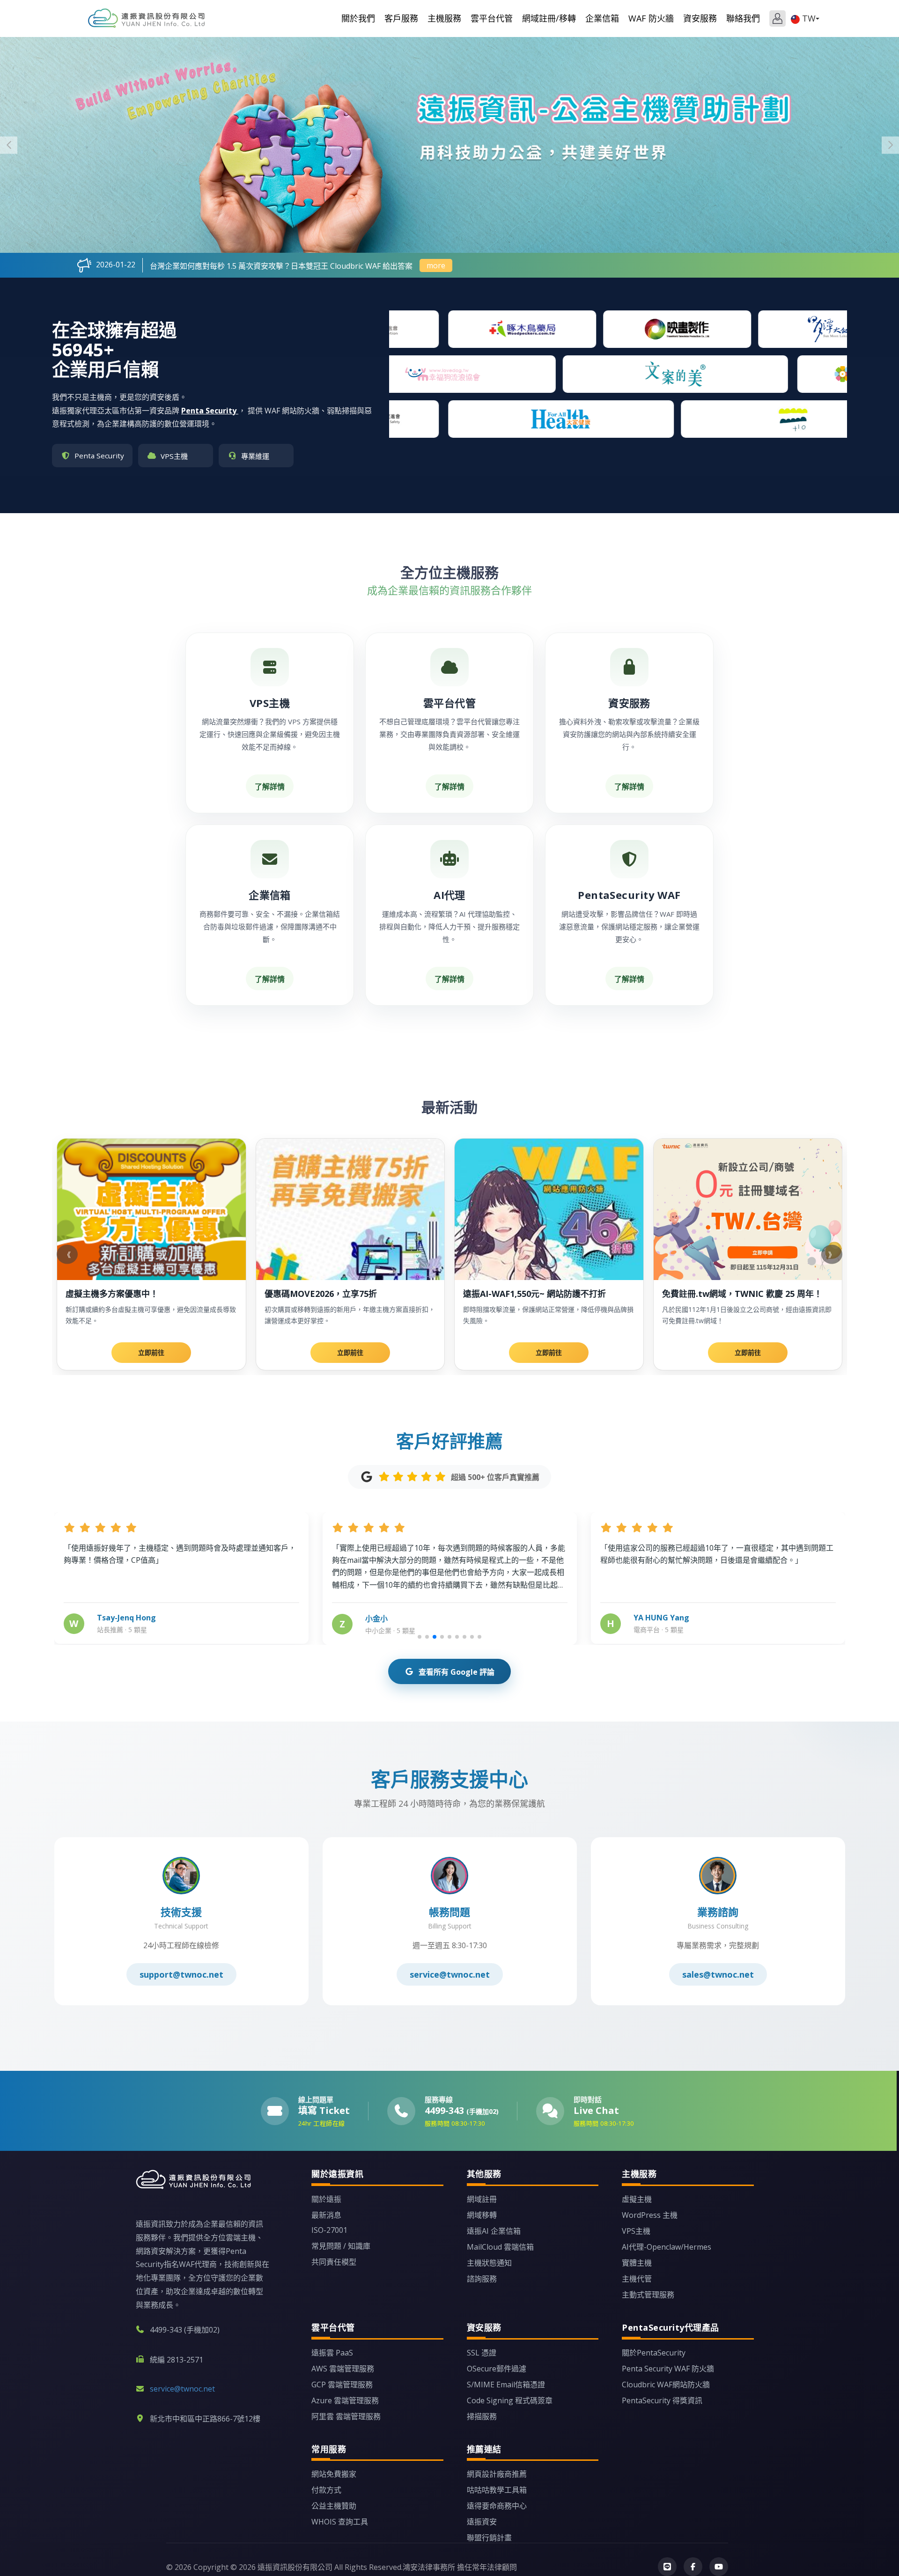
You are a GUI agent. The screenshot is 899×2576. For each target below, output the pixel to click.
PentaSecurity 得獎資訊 (662, 2400)
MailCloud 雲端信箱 (500, 2247)
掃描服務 (482, 2416)
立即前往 (151, 1352)
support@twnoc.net (181, 1974)
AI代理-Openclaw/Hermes (667, 2247)
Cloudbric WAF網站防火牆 (666, 2385)
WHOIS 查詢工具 (340, 2522)
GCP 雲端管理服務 (342, 2385)
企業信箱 (602, 18)
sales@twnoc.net (718, 1974)
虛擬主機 (637, 2199)
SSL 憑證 (482, 2353)
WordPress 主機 (650, 2215)
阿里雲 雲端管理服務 (346, 2416)
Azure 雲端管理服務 (345, 2400)
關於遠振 (326, 2199)
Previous (9, 145)
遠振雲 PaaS (332, 2353)
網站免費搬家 (334, 2474)
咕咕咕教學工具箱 (497, 2490)
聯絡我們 (743, 18)
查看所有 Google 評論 (457, 1672)
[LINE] (667, 2567)
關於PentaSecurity (654, 2353)
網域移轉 (482, 2215)
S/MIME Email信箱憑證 (506, 2385)
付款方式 (326, 2490)
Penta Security (210, 411)
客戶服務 (401, 18)
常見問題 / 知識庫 (341, 2246)
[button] (420, 1637)
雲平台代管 (492, 18)
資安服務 (700, 18)
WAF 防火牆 (651, 18)
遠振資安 (482, 2522)
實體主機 (637, 2263)
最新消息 (326, 2215)
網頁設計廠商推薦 (497, 2474)
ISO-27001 (329, 2230)
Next (890, 145)
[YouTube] (719, 2567)
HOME (147, 18)
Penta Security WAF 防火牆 (668, 2369)
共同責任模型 (334, 2262)
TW (809, 18)
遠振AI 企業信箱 (494, 2231)
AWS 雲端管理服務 (343, 2369)
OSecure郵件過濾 (497, 2369)
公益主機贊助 (334, 2506)
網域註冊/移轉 (549, 18)
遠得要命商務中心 (497, 2506)
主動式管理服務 (648, 2295)
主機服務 (444, 18)
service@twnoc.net (450, 1974)
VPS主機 (636, 2231)
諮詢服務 (482, 2279)
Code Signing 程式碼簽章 (510, 2400)
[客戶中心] (777, 18)
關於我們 (358, 18)
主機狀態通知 (489, 2263)
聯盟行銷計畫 (489, 2538)
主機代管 (637, 2279)
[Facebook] (693, 2567)
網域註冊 (482, 2199)
